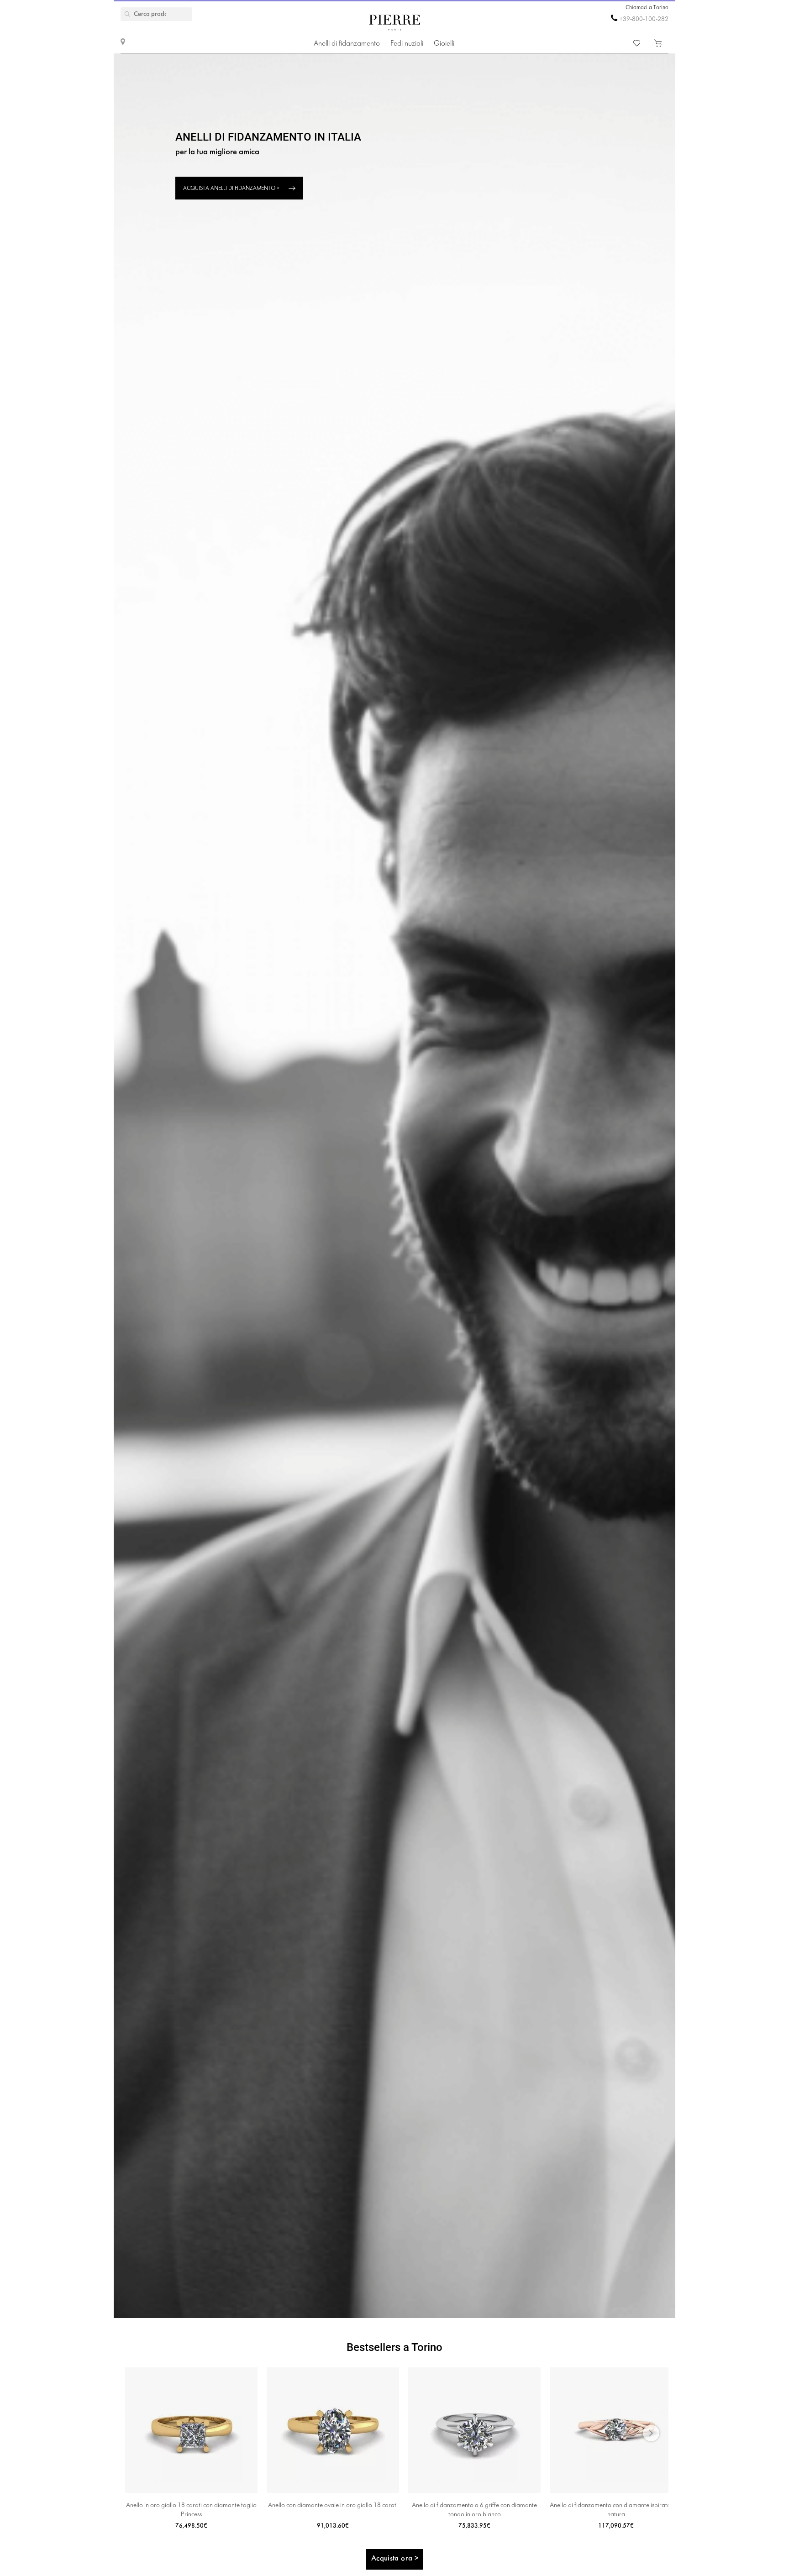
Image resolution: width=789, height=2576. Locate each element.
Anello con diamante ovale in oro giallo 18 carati (333, 2505)
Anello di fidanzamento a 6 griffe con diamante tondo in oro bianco (474, 2510)
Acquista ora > (395, 2558)
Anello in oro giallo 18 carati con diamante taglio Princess (191, 2510)
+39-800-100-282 (644, 19)
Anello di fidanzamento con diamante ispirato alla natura (616, 2510)
